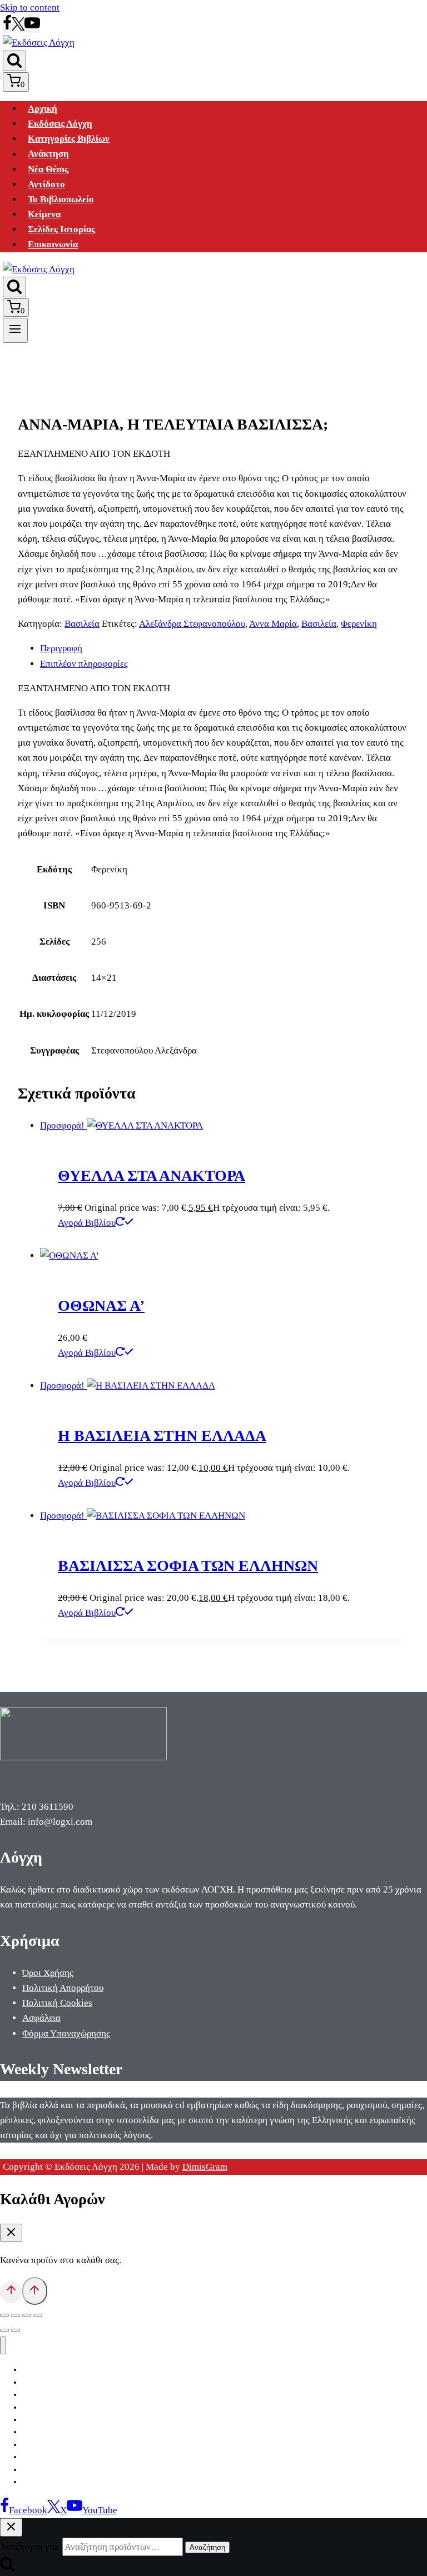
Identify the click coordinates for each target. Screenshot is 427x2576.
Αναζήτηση (207, 2547)
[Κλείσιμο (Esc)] (38, 2315)
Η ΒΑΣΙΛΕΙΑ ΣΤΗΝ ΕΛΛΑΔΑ (162, 1436)
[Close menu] (3, 2346)
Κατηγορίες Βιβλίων (69, 139)
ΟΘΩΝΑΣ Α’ (101, 1306)
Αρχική (43, 109)
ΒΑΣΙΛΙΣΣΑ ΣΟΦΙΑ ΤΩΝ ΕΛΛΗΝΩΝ (188, 1566)
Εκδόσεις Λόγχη (60, 124)
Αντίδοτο (46, 184)
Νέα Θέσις (48, 169)
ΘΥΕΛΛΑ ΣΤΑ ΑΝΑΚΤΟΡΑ (152, 1175)
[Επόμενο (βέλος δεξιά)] (16, 2330)
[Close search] (11, 2527)
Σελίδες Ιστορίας (61, 229)
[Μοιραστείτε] (27, 2315)
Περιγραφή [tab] (61, 648)
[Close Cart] (11, 2233)
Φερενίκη (359, 624)
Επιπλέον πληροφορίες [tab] (84, 664)
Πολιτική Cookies (57, 2003)
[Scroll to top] (11, 2292)
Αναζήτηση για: (30, 2547)
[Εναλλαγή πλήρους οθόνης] (16, 2315)
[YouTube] (32, 28)
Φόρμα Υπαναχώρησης (66, 2033)
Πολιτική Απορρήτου (63, 1988)
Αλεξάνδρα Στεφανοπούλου (192, 624)
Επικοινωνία (53, 245)
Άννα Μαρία (273, 624)
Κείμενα (44, 214)
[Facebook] (7, 28)
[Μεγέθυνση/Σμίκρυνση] (4, 2315)
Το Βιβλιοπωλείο (61, 199)
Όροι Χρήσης (48, 1973)
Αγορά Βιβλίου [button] (87, 1223)
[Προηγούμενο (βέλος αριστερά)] (4, 2330)
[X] (18, 28)
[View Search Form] (14, 61)
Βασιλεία (82, 624)
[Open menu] (15, 330)
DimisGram (205, 2167)
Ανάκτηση (48, 154)
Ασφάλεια (41, 2018)
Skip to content (30, 8)
